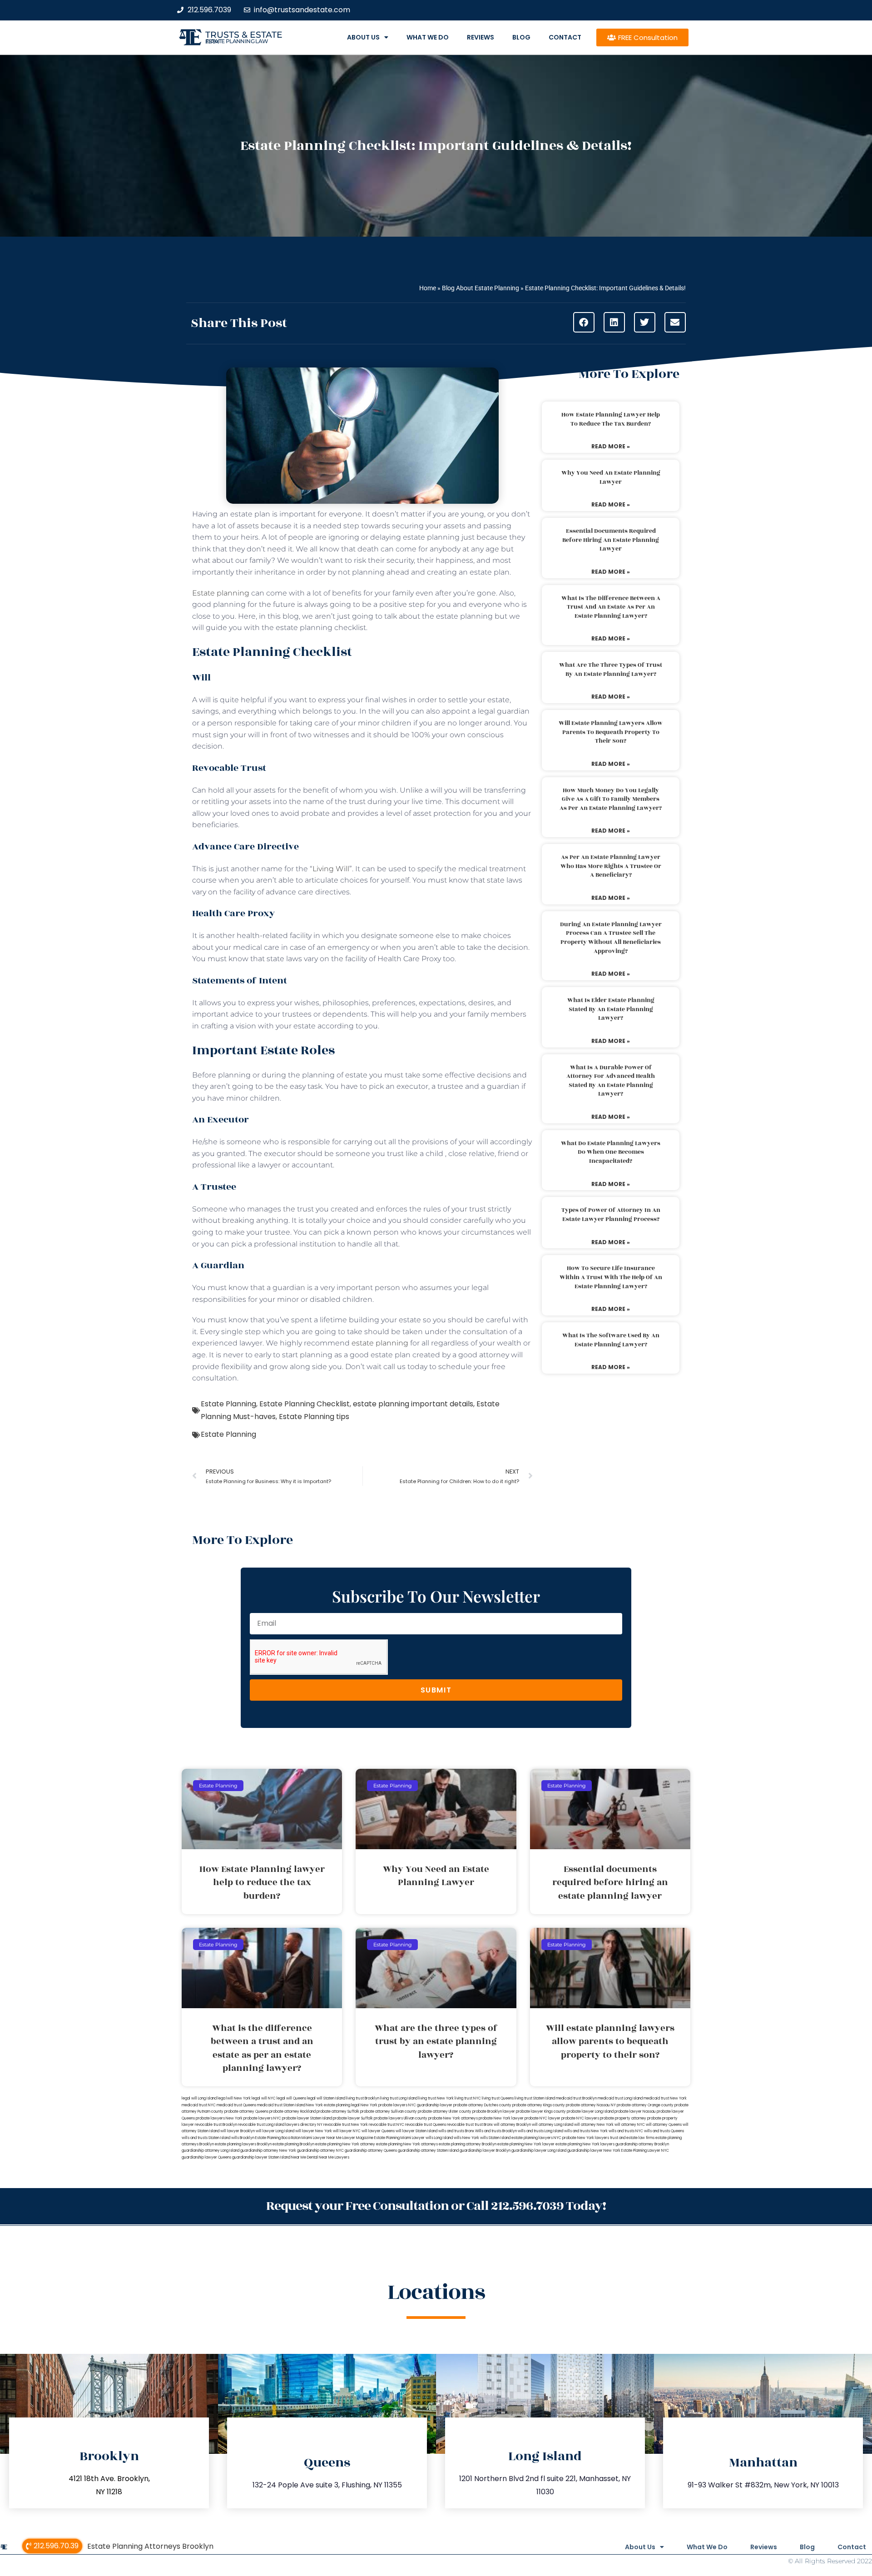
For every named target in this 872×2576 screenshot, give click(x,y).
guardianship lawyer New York (594, 2151)
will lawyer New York (314, 2131)
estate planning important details (413, 1404)
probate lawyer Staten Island (307, 2118)
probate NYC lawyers (580, 2118)
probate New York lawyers (586, 2138)
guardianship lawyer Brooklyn (485, 2151)
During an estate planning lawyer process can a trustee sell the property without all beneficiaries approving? (611, 938)
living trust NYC (468, 2098)
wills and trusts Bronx (456, 2131)
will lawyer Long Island (275, 2131)
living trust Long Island (399, 2098)
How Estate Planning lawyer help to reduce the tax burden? (611, 419)
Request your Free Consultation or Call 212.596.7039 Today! (436, 2206)
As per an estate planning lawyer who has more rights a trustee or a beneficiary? (611, 866)
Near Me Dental (305, 2157)
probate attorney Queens (246, 2112)
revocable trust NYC (386, 2125)
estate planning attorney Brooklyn (468, 2144)
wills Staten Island (495, 2138)
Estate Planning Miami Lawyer (399, 2138)
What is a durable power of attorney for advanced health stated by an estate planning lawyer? (611, 1081)
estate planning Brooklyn (293, 2144)
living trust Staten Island (535, 2098)
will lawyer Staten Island (416, 2131)
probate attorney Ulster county (445, 2112)
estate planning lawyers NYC (536, 2138)
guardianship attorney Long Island (211, 2151)
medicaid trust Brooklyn (576, 2098)
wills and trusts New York (586, 2131)
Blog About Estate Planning (481, 288)
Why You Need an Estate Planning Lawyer (611, 477)
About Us (363, 37)
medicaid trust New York (665, 2098)
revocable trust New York (346, 2125)
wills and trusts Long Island (540, 2131)
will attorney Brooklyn (512, 2125)
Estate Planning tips (314, 1417)
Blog (521, 37)
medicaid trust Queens (236, 2105)
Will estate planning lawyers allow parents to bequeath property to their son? (611, 732)
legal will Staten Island (326, 2098)
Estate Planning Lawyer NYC (645, 2151)
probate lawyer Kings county (541, 2112)
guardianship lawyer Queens (206, 2157)
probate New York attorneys (453, 2118)
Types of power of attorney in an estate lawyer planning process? (611, 1215)
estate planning (380, 1343)
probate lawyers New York (219, 2118)
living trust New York (436, 2098)
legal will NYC (264, 2098)
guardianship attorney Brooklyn (642, 2144)
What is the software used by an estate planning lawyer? (611, 1340)
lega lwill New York (234, 2098)
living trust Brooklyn (363, 2098)
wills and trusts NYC (626, 2131)
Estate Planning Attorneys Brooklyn (150, 2546)
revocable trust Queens (426, 2125)
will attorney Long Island (552, 2125)
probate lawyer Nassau (635, 2112)
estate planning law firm (237, 41)
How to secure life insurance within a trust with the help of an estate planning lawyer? (611, 1277)
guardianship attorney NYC (320, 2151)
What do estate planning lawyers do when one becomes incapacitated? (611, 1152)
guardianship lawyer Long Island (539, 2151)
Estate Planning (228, 1404)
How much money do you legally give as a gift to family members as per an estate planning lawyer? (611, 799)
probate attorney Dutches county (482, 2105)
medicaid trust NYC (199, 2105)
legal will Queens (291, 2098)
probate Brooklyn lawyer (494, 2112)
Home (428, 288)
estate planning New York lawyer (526, 2144)
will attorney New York (594, 2125)
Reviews (481, 37)
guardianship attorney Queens (371, 2151)
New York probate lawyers (384, 2105)
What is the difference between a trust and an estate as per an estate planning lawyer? (611, 607)
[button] (584, 322)
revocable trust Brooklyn (216, 2125)
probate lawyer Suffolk (353, 2118)
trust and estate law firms (632, 2138)
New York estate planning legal (333, 2105)
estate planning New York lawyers (585, 2144)
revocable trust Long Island (261, 2125)
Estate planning (221, 593)
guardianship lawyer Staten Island (261, 2157)
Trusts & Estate (244, 35)
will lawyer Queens (378, 2131)
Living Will (331, 869)
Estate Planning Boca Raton (278, 2138)
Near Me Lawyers (334, 2157)
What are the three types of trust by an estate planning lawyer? (611, 670)
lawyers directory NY (304, 2125)
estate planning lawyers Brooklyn (243, 2144)
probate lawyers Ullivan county (401, 2118)
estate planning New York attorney (345, 2144)
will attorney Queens (664, 2125)
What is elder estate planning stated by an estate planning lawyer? (611, 1009)
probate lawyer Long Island (590, 2112)
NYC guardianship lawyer (430, 2105)
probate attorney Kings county (539, 2105)
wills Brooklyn (243, 2138)
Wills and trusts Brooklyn (496, 2131)
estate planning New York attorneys (407, 2144)
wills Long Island (439, 2138)
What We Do (428, 37)
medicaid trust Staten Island (281, 2105)
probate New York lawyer (501, 2118)
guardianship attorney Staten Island (428, 2151)
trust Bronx (484, 2125)
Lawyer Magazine (358, 2138)
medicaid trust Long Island (620, 2098)
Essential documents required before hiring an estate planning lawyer (611, 540)
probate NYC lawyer (543, 2118)
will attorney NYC (630, 2125)
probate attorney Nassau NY (591, 2105)
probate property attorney (623, 2118)
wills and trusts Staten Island (206, 2138)
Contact (565, 37)
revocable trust (460, 2125)
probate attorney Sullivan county (389, 2112)
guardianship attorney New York (268, 2151)
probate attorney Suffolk (338, 2112)
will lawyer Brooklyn (238, 2131)
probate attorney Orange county (645, 2105)
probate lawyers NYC (262, 2118)
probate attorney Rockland (292, 2112)
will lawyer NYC (347, 2131)
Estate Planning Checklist (305, 1404)
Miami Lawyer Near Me (322, 2138)
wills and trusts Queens (664, 2131)
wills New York (466, 2138)
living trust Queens (498, 2098)
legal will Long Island (199, 2098)
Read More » (611, 446)
